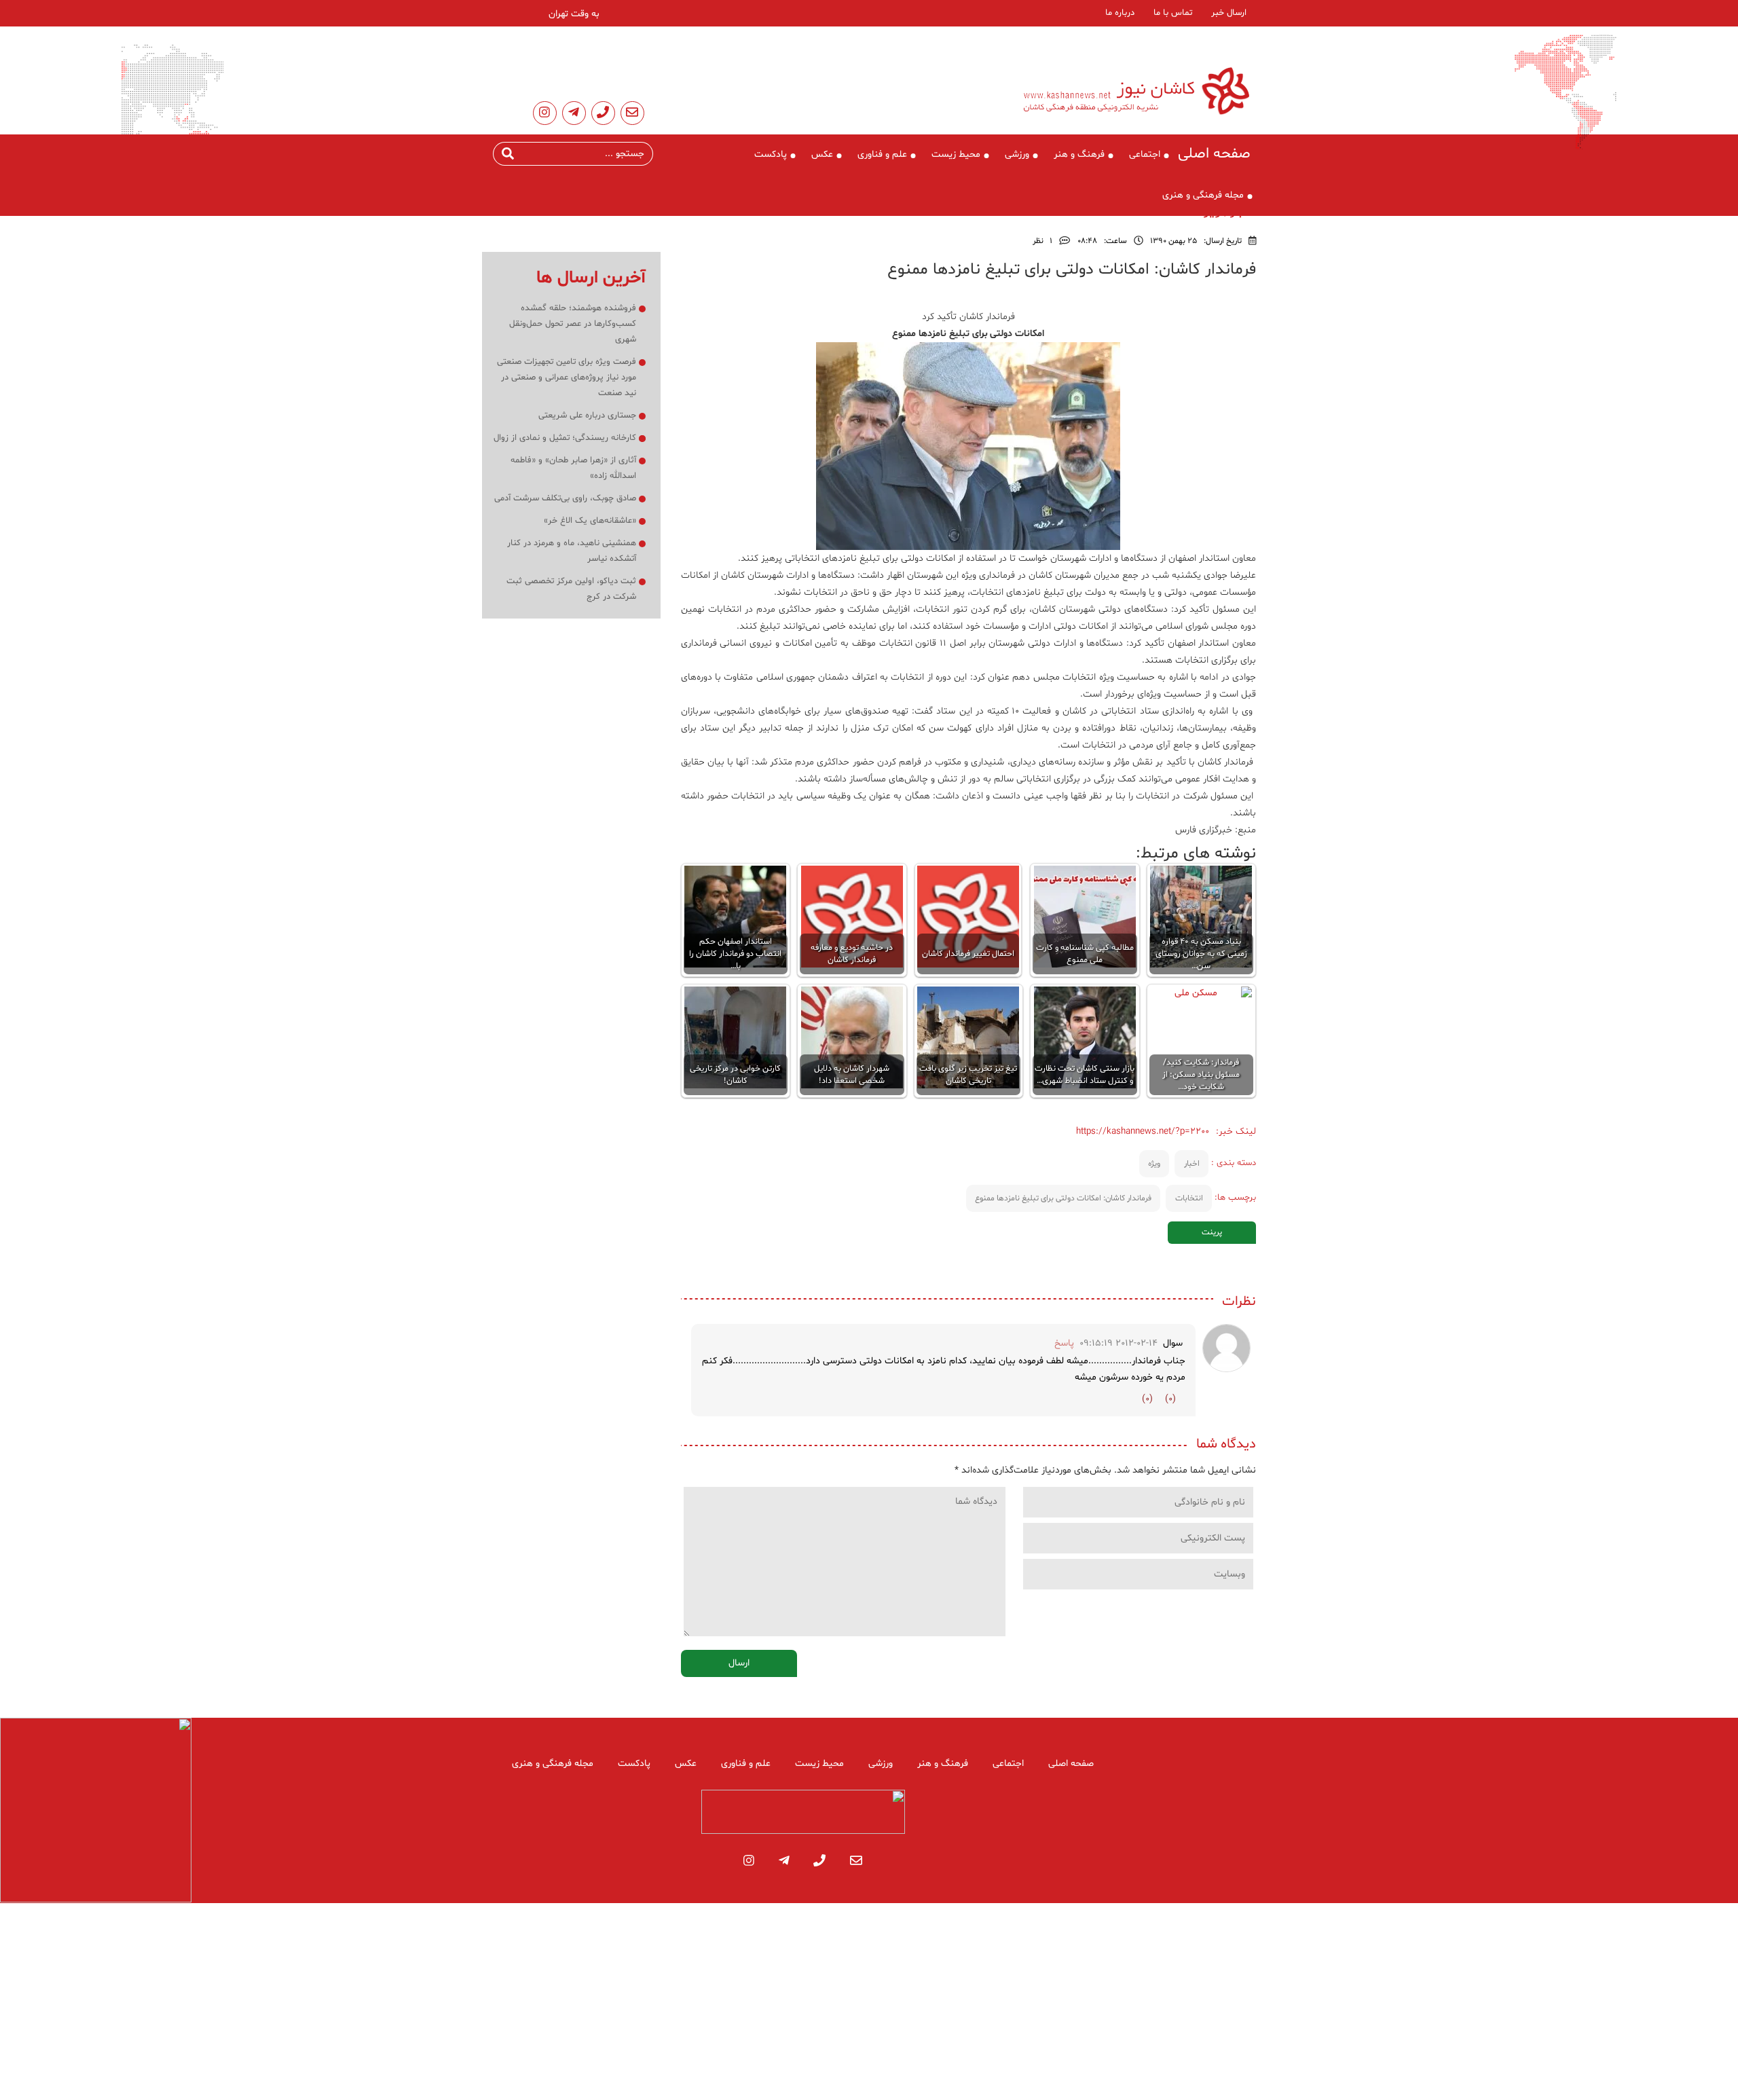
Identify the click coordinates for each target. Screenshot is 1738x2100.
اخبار (1192, 1164)
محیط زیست (956, 154)
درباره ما (1120, 13)
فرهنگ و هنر (1079, 154)
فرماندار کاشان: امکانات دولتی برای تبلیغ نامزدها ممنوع (1063, 1198)
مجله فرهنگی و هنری (1203, 195)
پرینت (1212, 1232)
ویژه (1154, 1164)
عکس (822, 154)
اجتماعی (1145, 154)
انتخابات (1189, 1198)
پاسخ (1064, 1343)
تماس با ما (1173, 13)
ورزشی (1017, 154)
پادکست (771, 154)
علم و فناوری (882, 154)
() (1170, 1399)
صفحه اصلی (1214, 154)
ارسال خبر (1229, 13)
